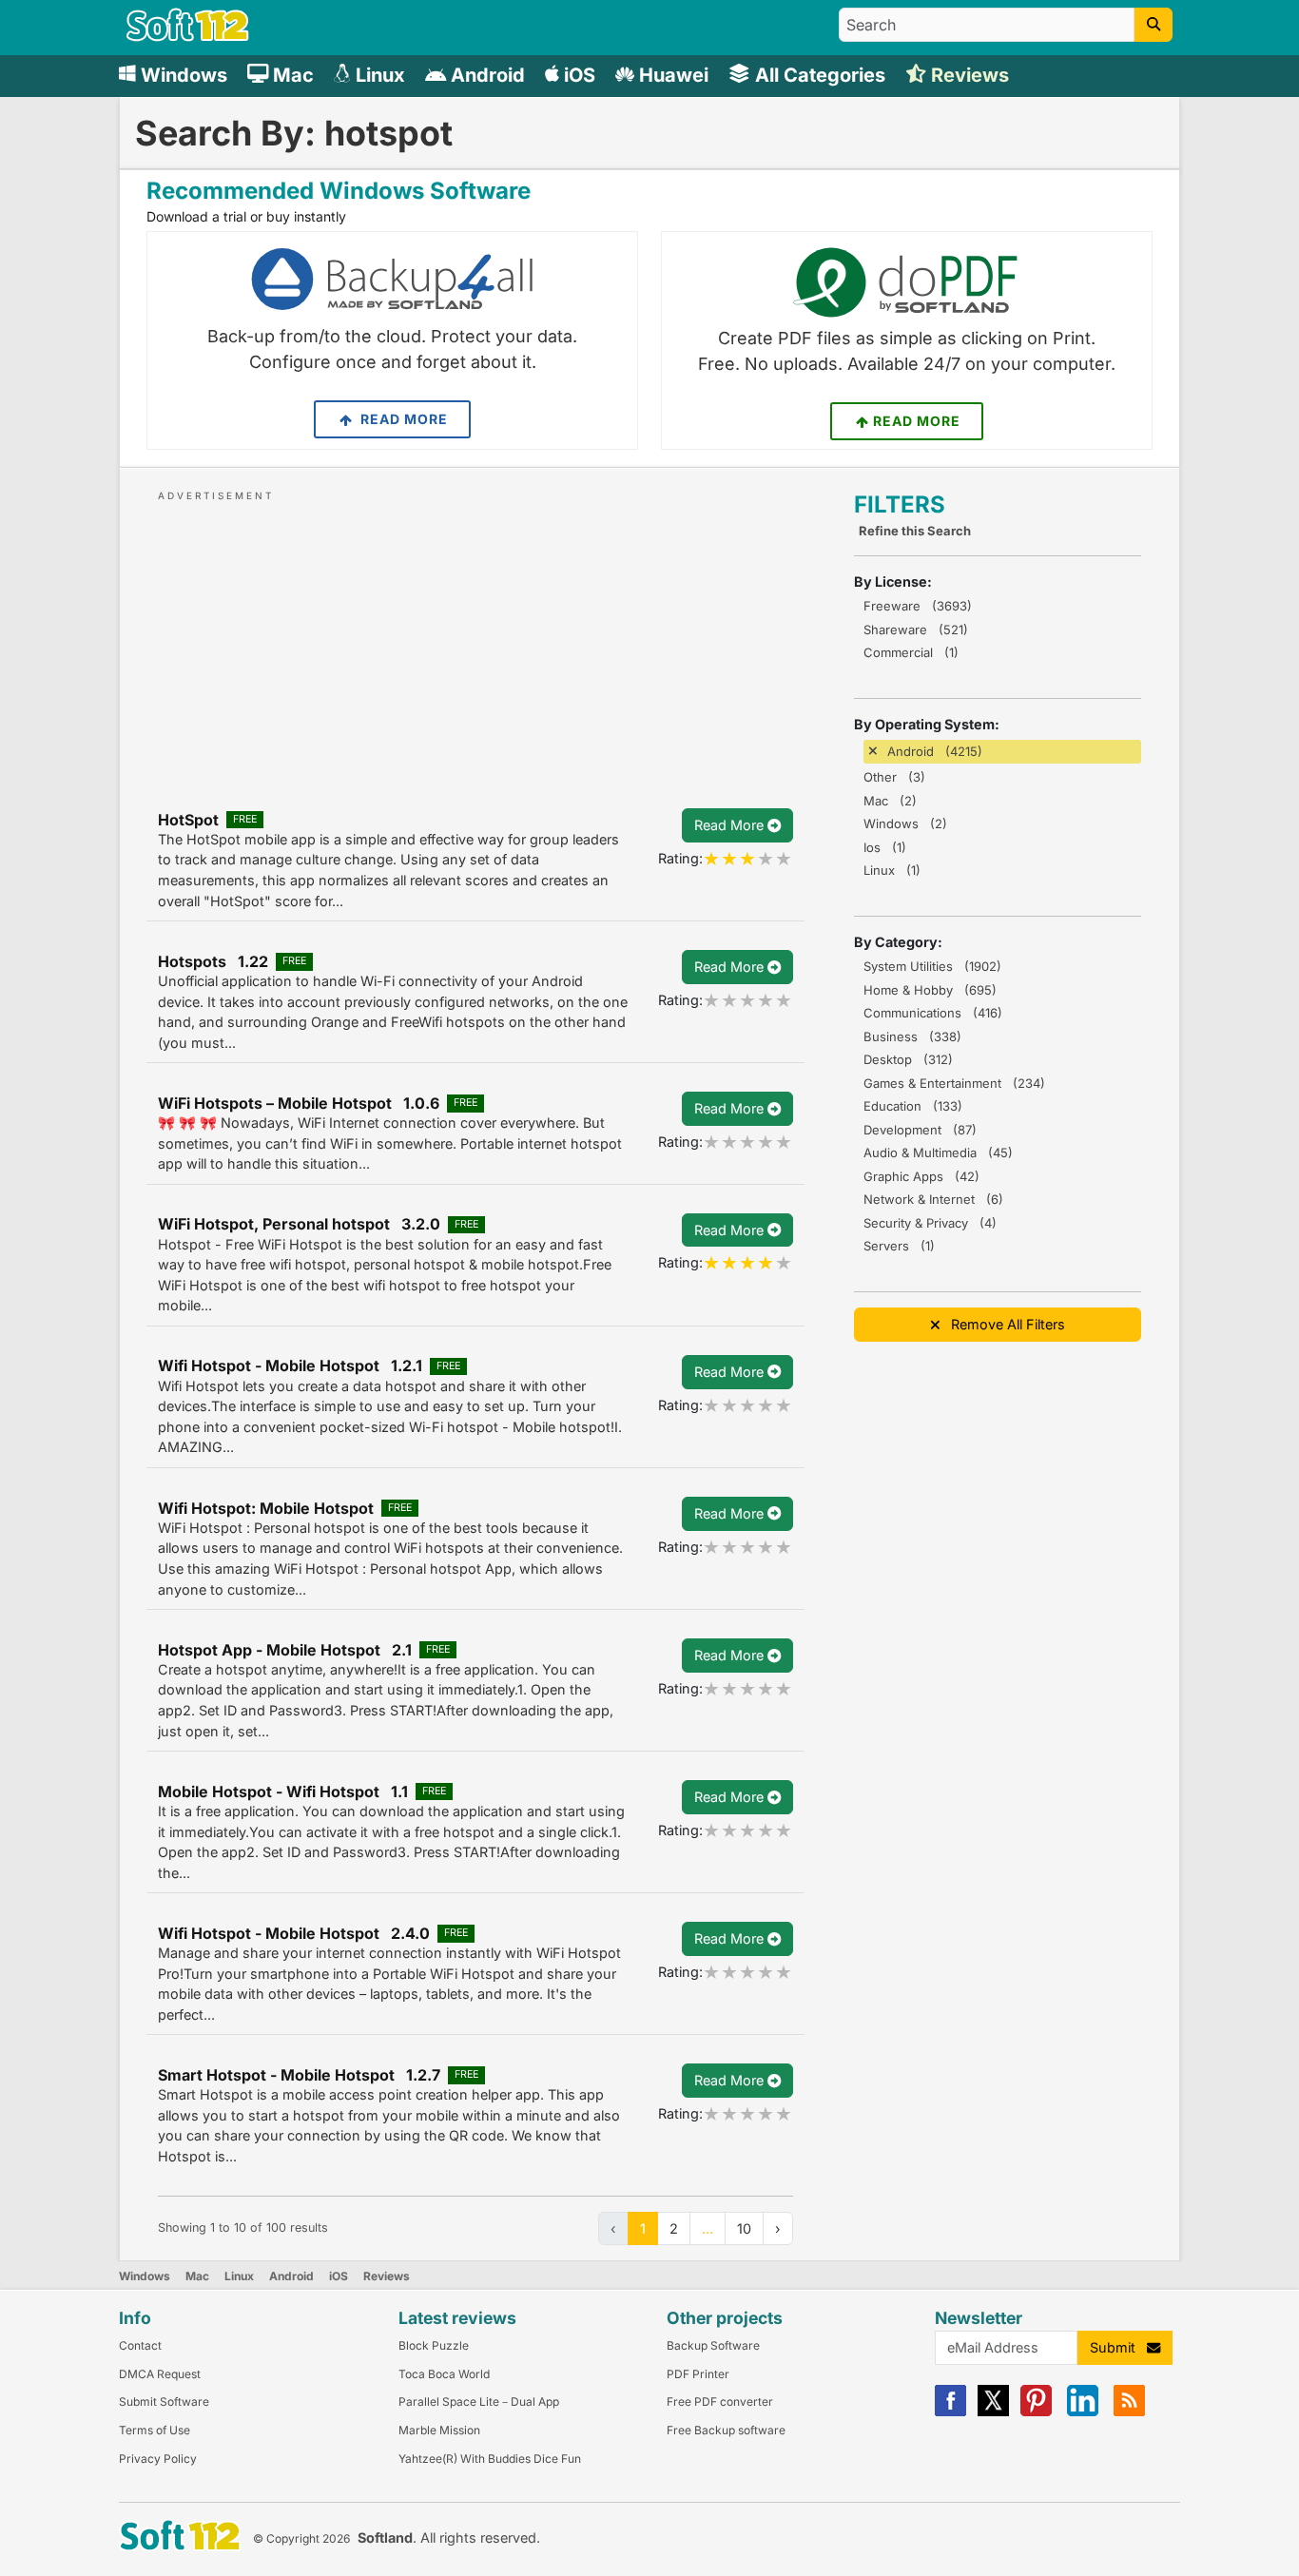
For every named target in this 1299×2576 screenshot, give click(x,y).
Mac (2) (890, 801)
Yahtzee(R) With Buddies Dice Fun (490, 2459)
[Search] (1154, 25)
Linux (239, 2276)
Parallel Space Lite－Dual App (479, 2402)
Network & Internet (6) (933, 1199)
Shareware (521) (916, 629)
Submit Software (164, 2402)
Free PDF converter (720, 2402)
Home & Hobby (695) (930, 990)
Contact (140, 2345)
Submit (1118, 2347)
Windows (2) (905, 823)
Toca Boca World (444, 2374)
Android (291, 2276)
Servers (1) (899, 1246)
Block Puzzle (434, 2345)
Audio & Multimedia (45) (938, 1152)
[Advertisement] (475, 638)
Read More (402, 419)
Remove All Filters (1002, 1324)
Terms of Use (155, 2430)
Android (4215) (935, 751)
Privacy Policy (158, 2459)
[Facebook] (950, 2412)
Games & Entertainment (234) (954, 1083)
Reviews (387, 2276)
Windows (145, 2276)
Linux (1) (892, 870)
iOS (339, 2276)
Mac (197, 2276)
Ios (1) (885, 847)
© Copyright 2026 (301, 2538)
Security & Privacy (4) (930, 1223)
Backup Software (713, 2345)
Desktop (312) (908, 1059)
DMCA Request (160, 2374)
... (708, 2228)
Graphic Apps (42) (921, 1176)
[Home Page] (188, 37)
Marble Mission (439, 2430)
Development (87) (920, 1130)
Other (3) (894, 777)
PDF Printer (698, 2374)
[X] (993, 2412)
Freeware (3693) (918, 606)
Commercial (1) (911, 652)
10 (744, 2228)
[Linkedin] (1083, 2412)
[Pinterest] (1036, 2412)
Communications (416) (933, 1013)
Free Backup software (726, 2430)
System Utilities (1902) (932, 966)
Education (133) (913, 1106)
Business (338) (912, 1036)
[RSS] (1129, 2412)
